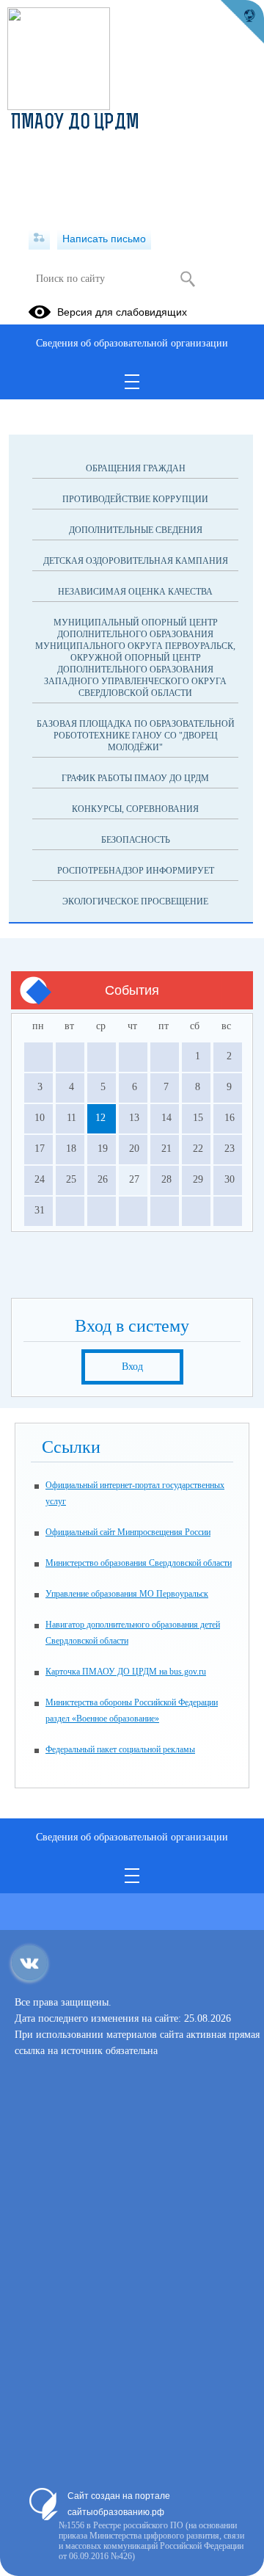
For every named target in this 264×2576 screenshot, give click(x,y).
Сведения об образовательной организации (132, 343)
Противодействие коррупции (135, 499)
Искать (187, 279)
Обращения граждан (136, 468)
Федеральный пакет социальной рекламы (120, 1749)
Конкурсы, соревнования (135, 809)
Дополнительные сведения (136, 530)
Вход (132, 1367)
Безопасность (136, 840)
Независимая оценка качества (135, 592)
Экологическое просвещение (135, 901)
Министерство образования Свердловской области (139, 1563)
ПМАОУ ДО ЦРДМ (75, 123)
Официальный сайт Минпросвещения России (128, 1532)
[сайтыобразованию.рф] (242, 22)
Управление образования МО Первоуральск (127, 1594)
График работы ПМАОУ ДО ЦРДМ (135, 778)
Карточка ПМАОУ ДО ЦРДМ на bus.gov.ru (126, 1672)
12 (100, 1118)
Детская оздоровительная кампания (136, 561)
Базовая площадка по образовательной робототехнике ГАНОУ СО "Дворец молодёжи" (136, 736)
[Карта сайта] (39, 239)
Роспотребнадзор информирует (136, 871)
